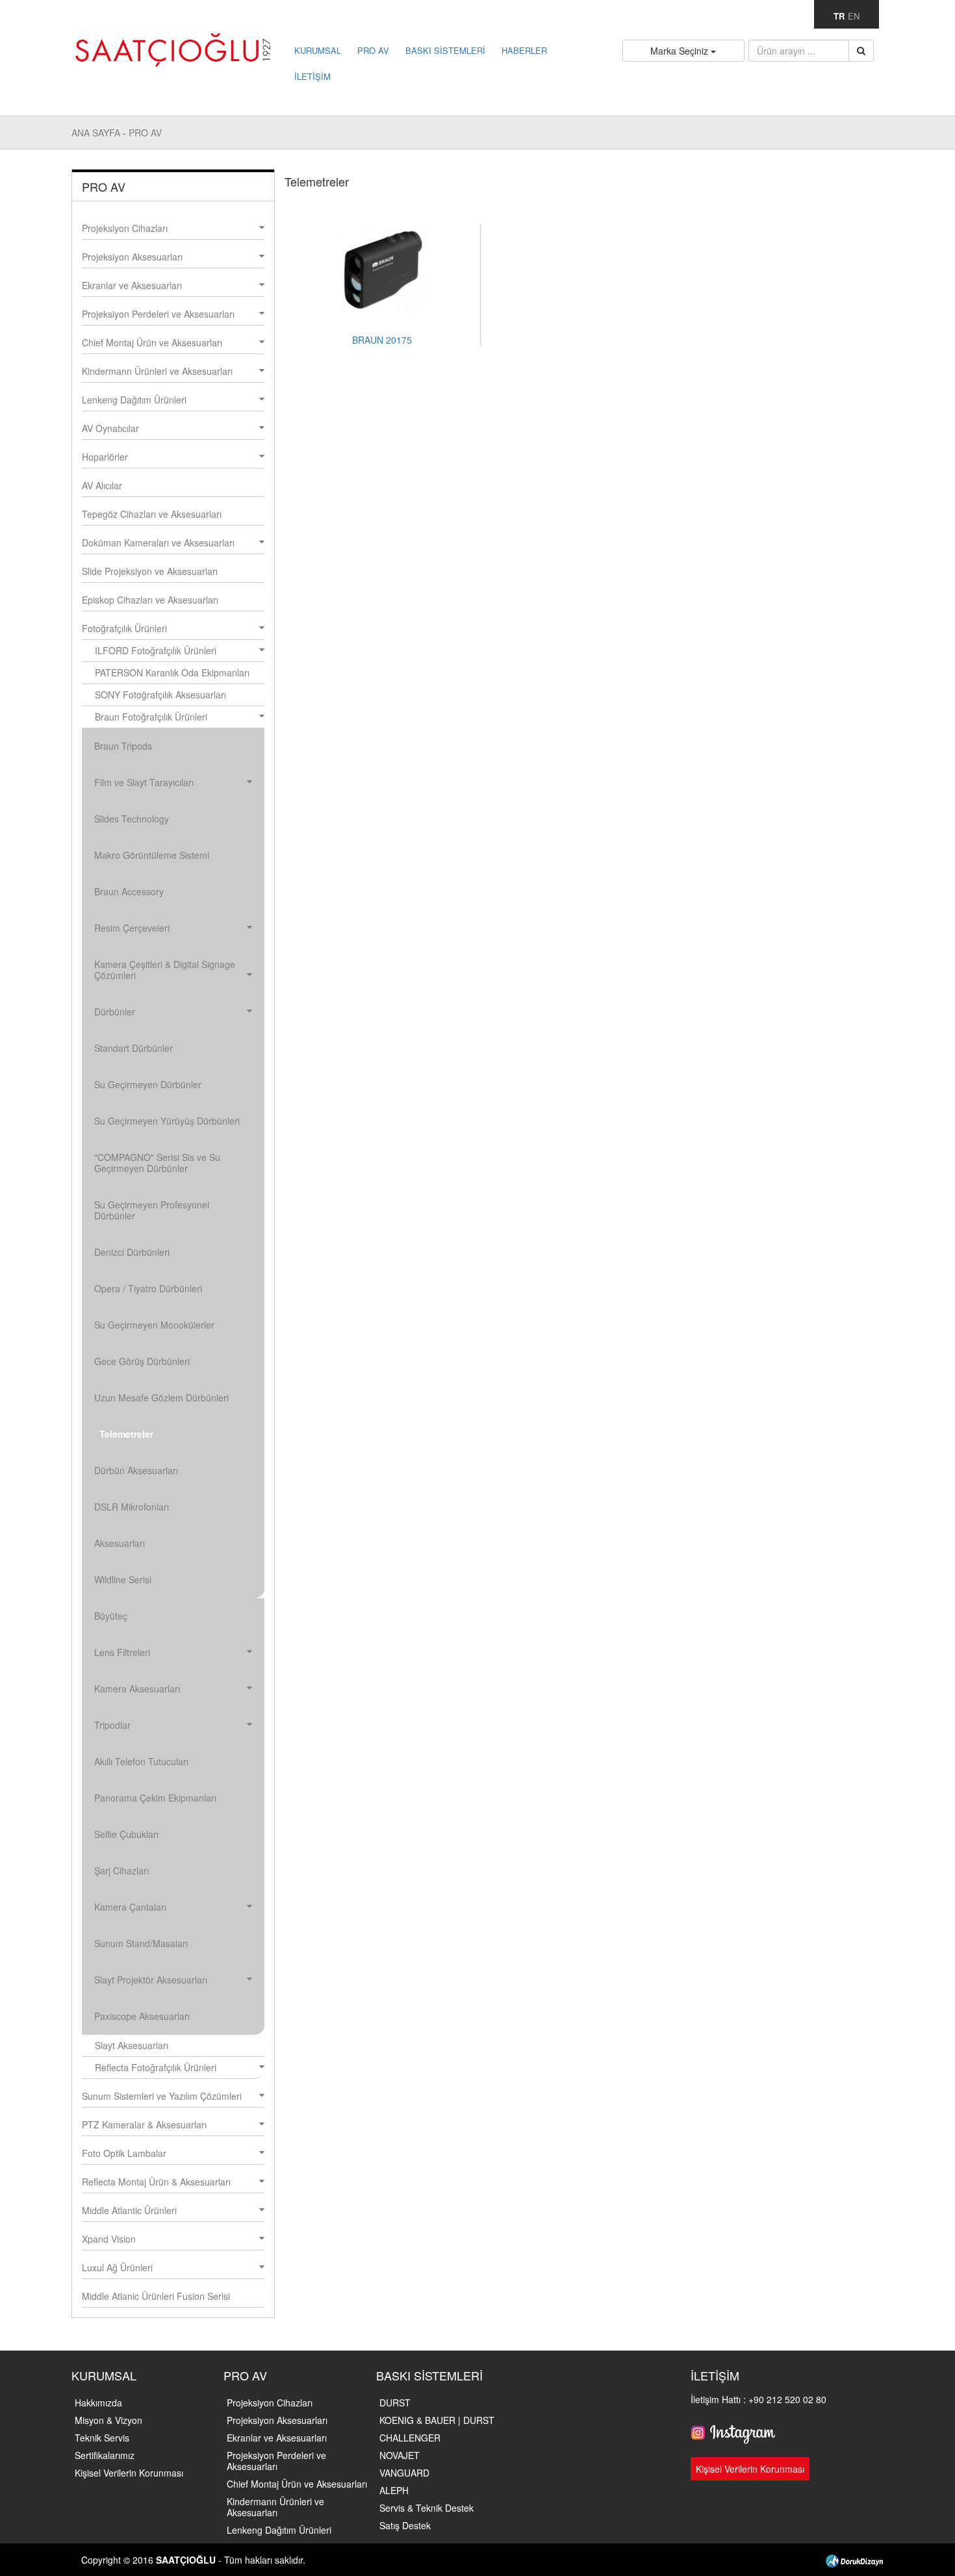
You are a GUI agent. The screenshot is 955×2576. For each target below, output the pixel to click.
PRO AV (373, 50)
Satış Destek (405, 2525)
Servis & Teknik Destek (427, 2508)
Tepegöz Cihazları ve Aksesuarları (152, 514)
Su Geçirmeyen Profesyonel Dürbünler (152, 1210)
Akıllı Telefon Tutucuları (141, 1761)
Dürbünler (115, 1012)
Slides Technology (132, 819)
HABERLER (524, 50)
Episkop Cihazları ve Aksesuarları (150, 600)
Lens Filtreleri (122, 1652)
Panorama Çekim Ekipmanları (155, 1798)
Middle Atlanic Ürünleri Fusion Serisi (156, 2296)
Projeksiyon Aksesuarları (132, 257)
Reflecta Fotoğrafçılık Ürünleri (156, 2067)
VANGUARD (404, 2473)
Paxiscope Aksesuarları (142, 2016)
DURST (395, 2403)
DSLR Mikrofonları (132, 1507)
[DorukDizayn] (854, 2560)
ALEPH (394, 2490)
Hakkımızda (98, 2403)
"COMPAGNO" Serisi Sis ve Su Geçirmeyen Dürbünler (157, 1163)
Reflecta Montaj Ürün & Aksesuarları (156, 2182)
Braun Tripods (123, 746)
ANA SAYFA (97, 133)
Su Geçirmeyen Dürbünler (148, 1084)
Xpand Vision (109, 2239)
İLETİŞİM (312, 76)
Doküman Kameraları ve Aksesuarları (158, 542)
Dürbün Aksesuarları (136, 1470)
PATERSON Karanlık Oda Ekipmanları (172, 672)
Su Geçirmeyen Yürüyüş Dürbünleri (167, 1121)
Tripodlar (112, 1725)
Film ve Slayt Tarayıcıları (144, 782)
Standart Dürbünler (134, 1048)
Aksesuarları (120, 1543)
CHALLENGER (410, 2438)
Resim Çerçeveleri (132, 928)
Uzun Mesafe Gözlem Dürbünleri (161, 1397)
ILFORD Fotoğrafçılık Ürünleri (156, 650)
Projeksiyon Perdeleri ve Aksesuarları (158, 314)
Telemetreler (126, 1434)
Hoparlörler (105, 457)
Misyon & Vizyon (108, 2420)
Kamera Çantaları (130, 1907)
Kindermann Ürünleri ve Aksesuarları (157, 371)
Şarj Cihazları (121, 1870)
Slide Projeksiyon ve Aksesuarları (150, 571)
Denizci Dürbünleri (132, 1252)
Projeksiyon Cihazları (125, 228)
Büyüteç (111, 1616)
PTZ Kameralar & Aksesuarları (144, 2124)
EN (854, 16)
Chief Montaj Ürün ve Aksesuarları (152, 342)
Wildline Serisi (123, 1579)
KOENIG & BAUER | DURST (437, 2420)
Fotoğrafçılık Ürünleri (124, 628)
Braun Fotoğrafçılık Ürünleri (151, 717)
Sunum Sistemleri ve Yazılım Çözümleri (162, 2096)
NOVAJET (400, 2455)
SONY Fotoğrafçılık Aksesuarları (160, 695)
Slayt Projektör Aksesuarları (151, 1980)
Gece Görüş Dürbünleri (142, 1361)
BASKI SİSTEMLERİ (445, 50)
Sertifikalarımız (105, 2455)
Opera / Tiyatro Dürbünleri (148, 1288)
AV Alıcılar (102, 485)
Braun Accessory (129, 891)
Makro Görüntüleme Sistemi (152, 855)
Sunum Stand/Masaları (141, 1943)
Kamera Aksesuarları (137, 1689)
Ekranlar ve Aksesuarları (132, 285)
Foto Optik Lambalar (124, 2153)
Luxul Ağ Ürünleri (117, 2267)
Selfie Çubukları (126, 1834)
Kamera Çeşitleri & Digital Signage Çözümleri (165, 970)
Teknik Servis (102, 2438)
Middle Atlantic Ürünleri (129, 2210)
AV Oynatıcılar (110, 428)
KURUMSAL (318, 50)
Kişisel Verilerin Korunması (129, 2473)
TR (839, 16)
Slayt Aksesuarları (132, 2045)
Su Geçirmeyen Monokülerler (154, 1325)
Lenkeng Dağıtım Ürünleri (134, 400)
